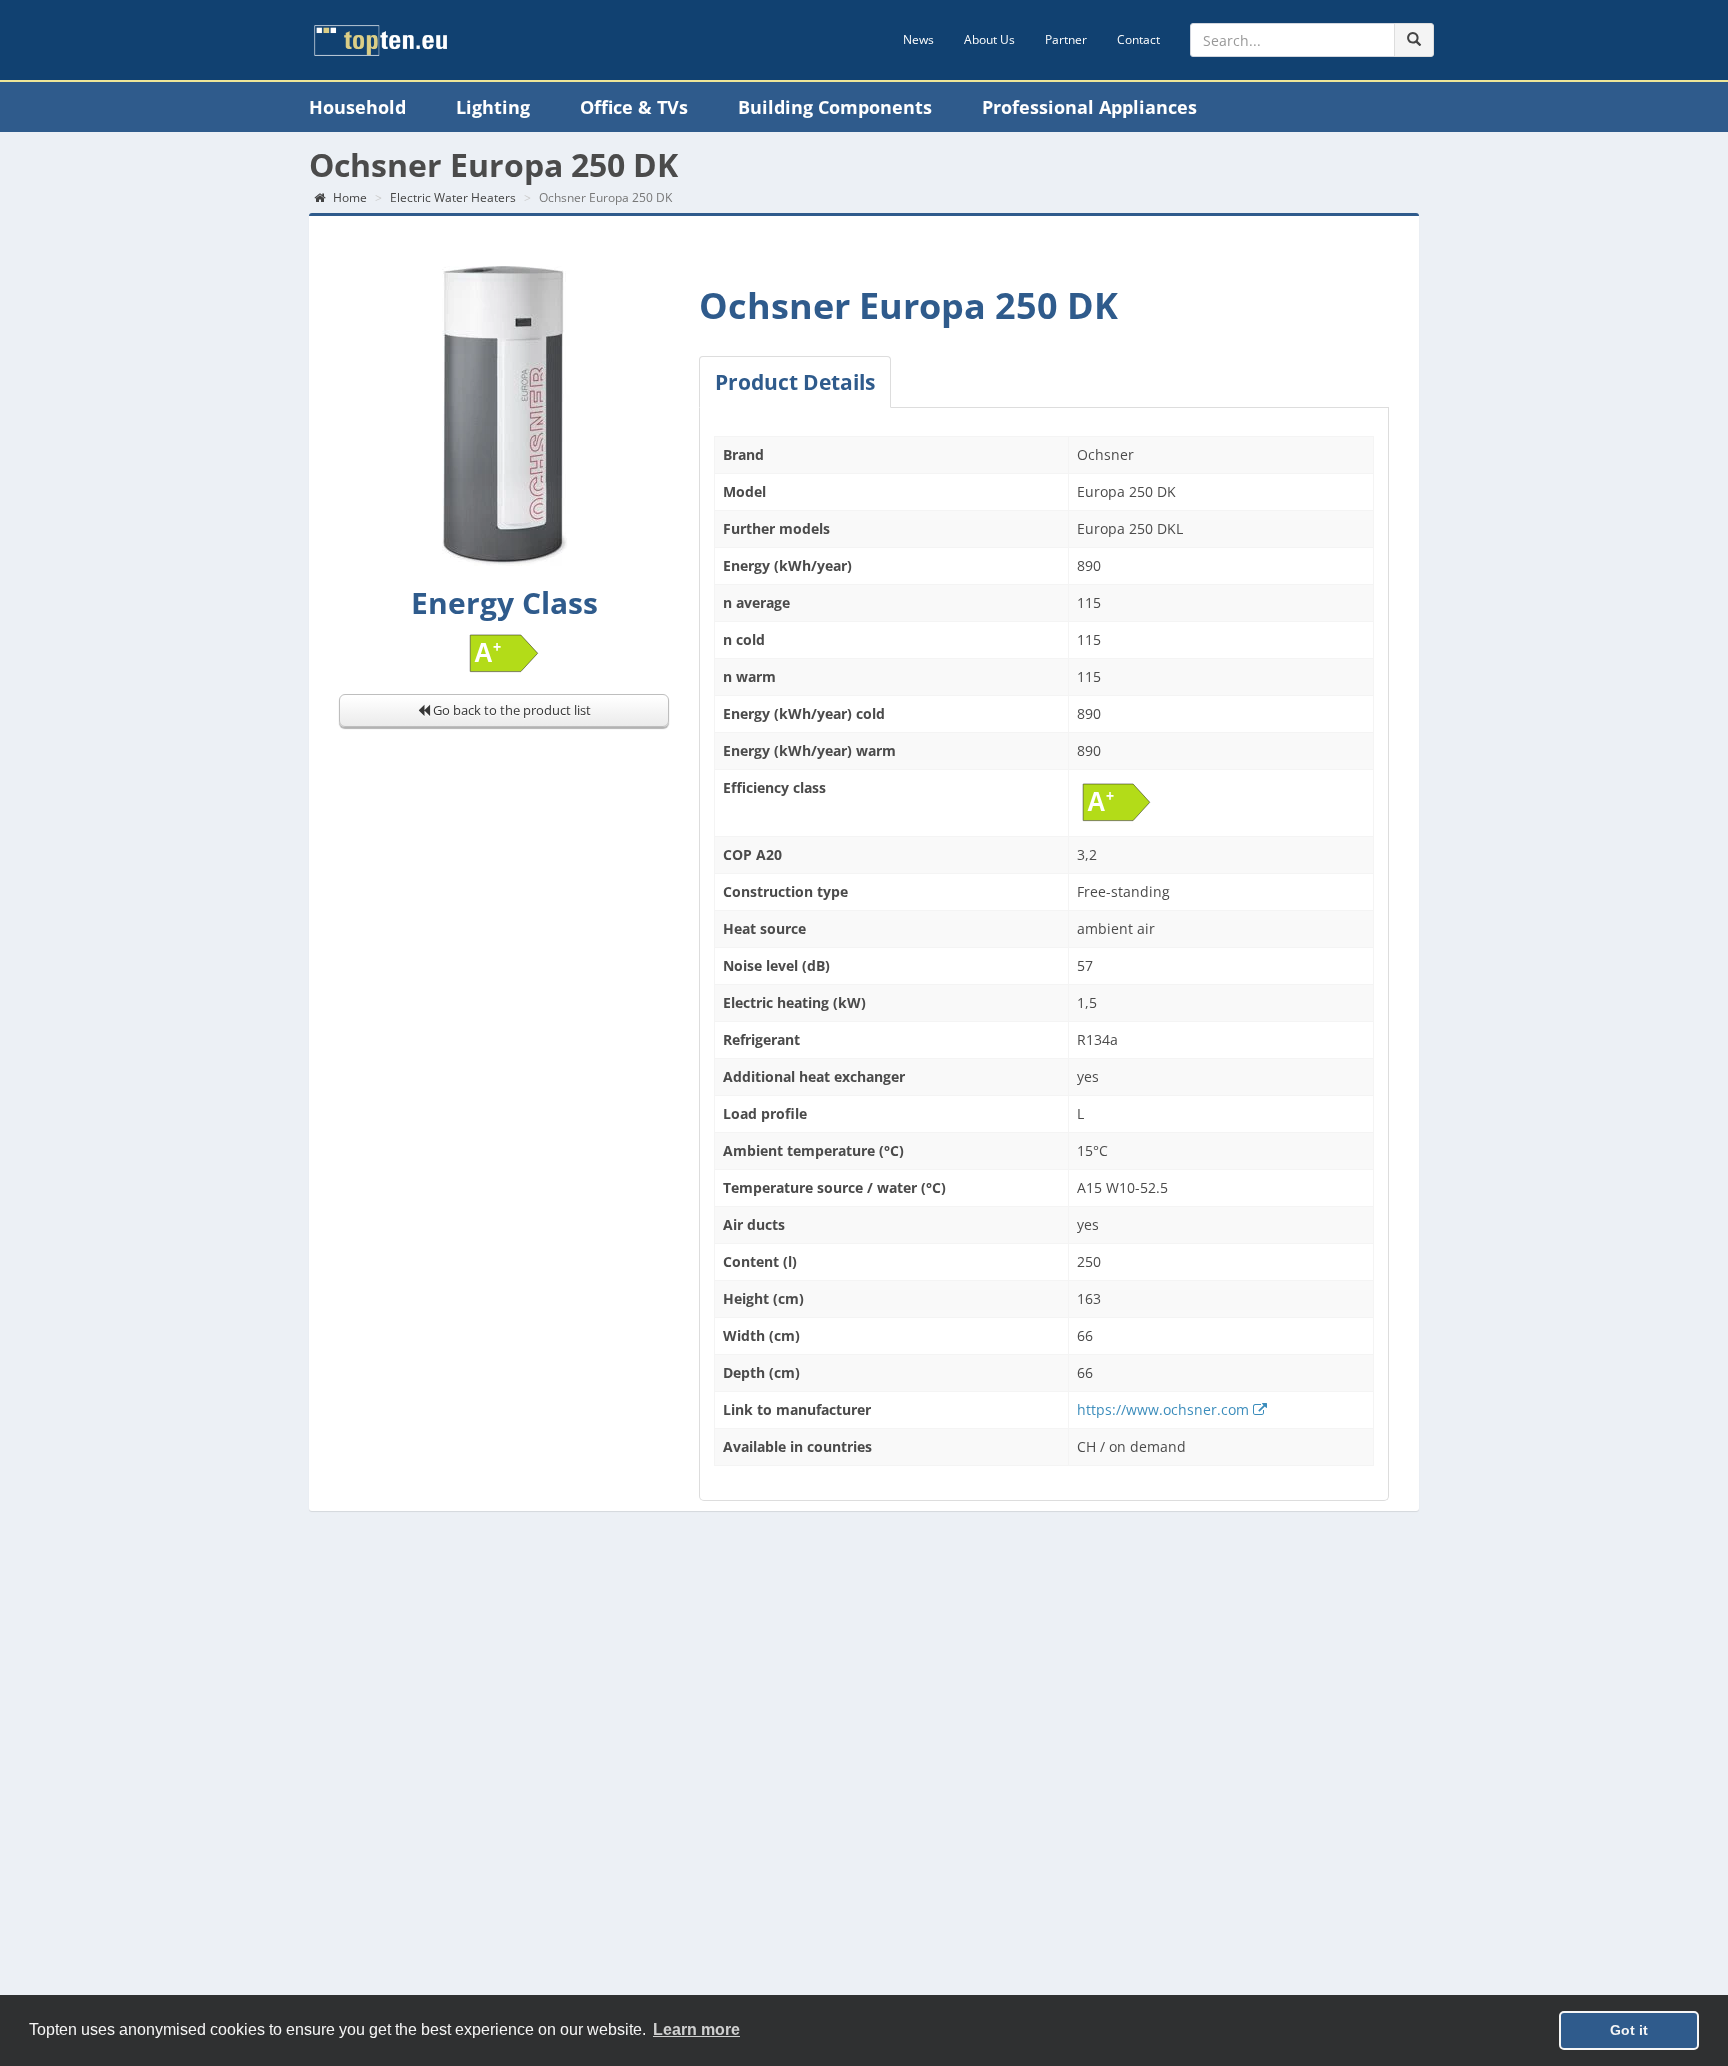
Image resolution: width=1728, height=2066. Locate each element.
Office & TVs (634, 107)
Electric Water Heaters (453, 197)
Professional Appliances (1089, 107)
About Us (989, 39)
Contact (1138, 39)
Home (348, 197)
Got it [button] (1629, 2030)
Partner (1066, 39)
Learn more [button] (696, 2029)
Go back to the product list (510, 710)
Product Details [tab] (795, 382)
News (918, 39)
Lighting (493, 107)
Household (357, 107)
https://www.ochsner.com (1165, 1409)
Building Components (835, 107)
